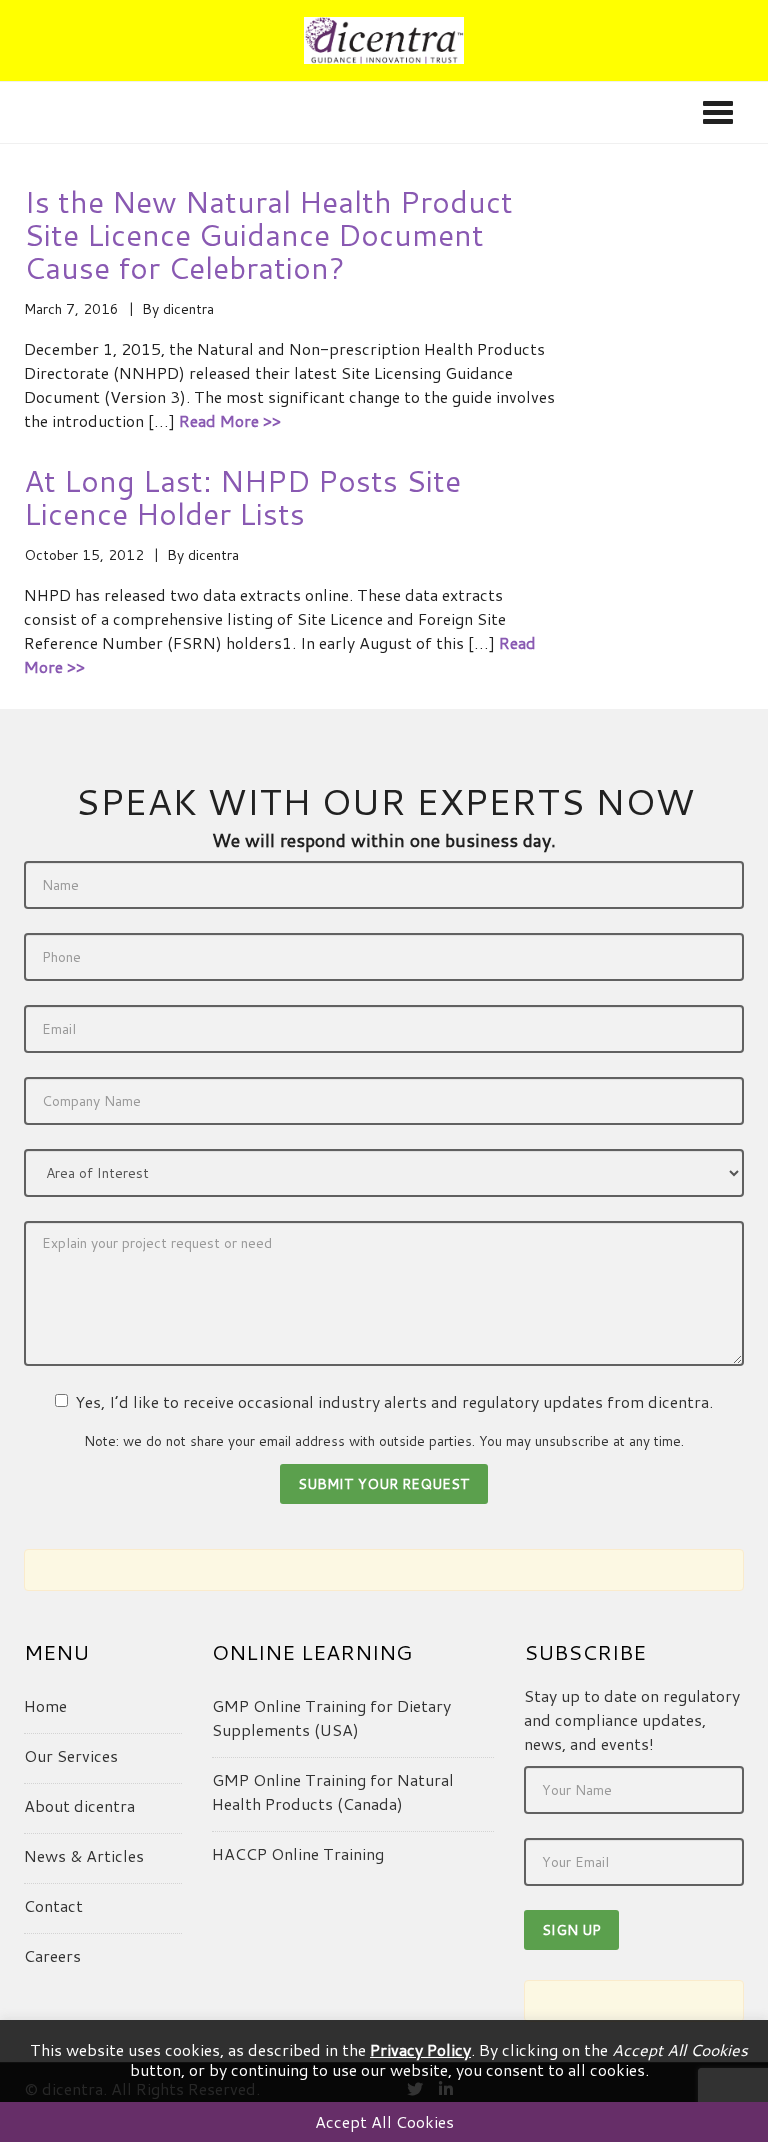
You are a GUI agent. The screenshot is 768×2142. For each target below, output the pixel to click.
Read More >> (230, 420)
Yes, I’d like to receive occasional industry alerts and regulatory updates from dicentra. (394, 1401)
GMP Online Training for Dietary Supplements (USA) (331, 1717)
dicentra (188, 309)
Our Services (71, 1755)
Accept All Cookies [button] (384, 2121)
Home (45, 1705)
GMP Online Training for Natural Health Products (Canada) (333, 1791)
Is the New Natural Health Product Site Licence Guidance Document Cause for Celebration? (268, 234)
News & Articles (84, 1855)
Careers (52, 1955)
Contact (53, 1905)
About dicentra (79, 1805)
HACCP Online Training (298, 1853)
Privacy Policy (420, 2049)
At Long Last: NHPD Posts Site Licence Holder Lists (242, 497)
